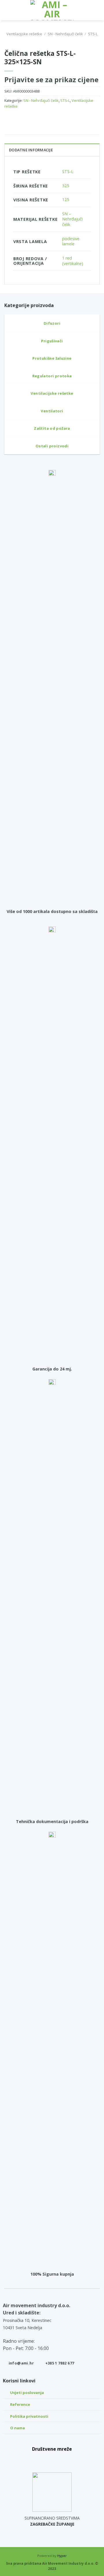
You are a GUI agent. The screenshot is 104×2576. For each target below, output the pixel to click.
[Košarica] (97, 10)
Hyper (62, 2556)
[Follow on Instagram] (52, 2460)
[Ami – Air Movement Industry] (52, 10)
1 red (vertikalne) (73, 261)
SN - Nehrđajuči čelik (65, 34)
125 (66, 200)
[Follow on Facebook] (39, 2460)
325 (66, 186)
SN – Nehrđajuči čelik (72, 219)
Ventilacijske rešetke (24, 34)
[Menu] (8, 10)
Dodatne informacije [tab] (31, 150)
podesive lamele (71, 241)
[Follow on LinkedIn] (65, 2460)
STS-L (93, 34)
